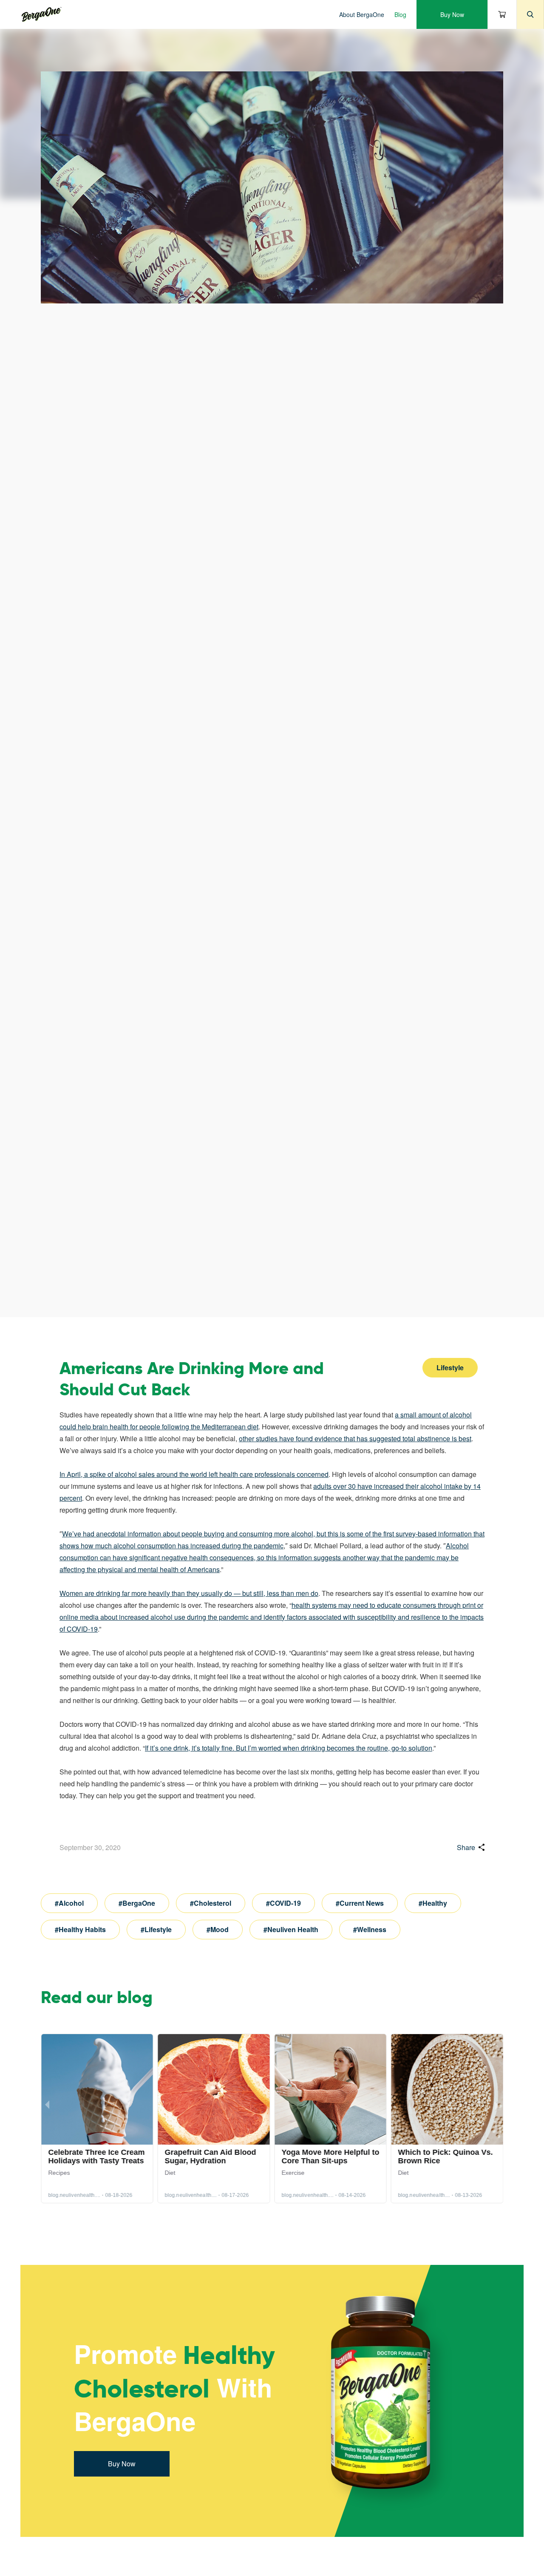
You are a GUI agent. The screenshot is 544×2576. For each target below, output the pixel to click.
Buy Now (452, 14)
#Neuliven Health (291, 1929)
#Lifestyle (156, 1929)
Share (466, 1847)
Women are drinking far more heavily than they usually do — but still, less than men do (189, 1593)
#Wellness (370, 1929)
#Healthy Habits (80, 1929)
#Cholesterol (211, 1903)
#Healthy (433, 1903)
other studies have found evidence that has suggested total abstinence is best (355, 1438)
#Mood (218, 1929)
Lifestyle (450, 1367)
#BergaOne (137, 1903)
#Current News (360, 1903)
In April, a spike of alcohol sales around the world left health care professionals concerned (194, 1474)
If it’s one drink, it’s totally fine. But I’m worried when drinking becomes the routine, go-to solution (289, 1748)
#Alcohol (69, 1903)
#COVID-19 (283, 1903)
